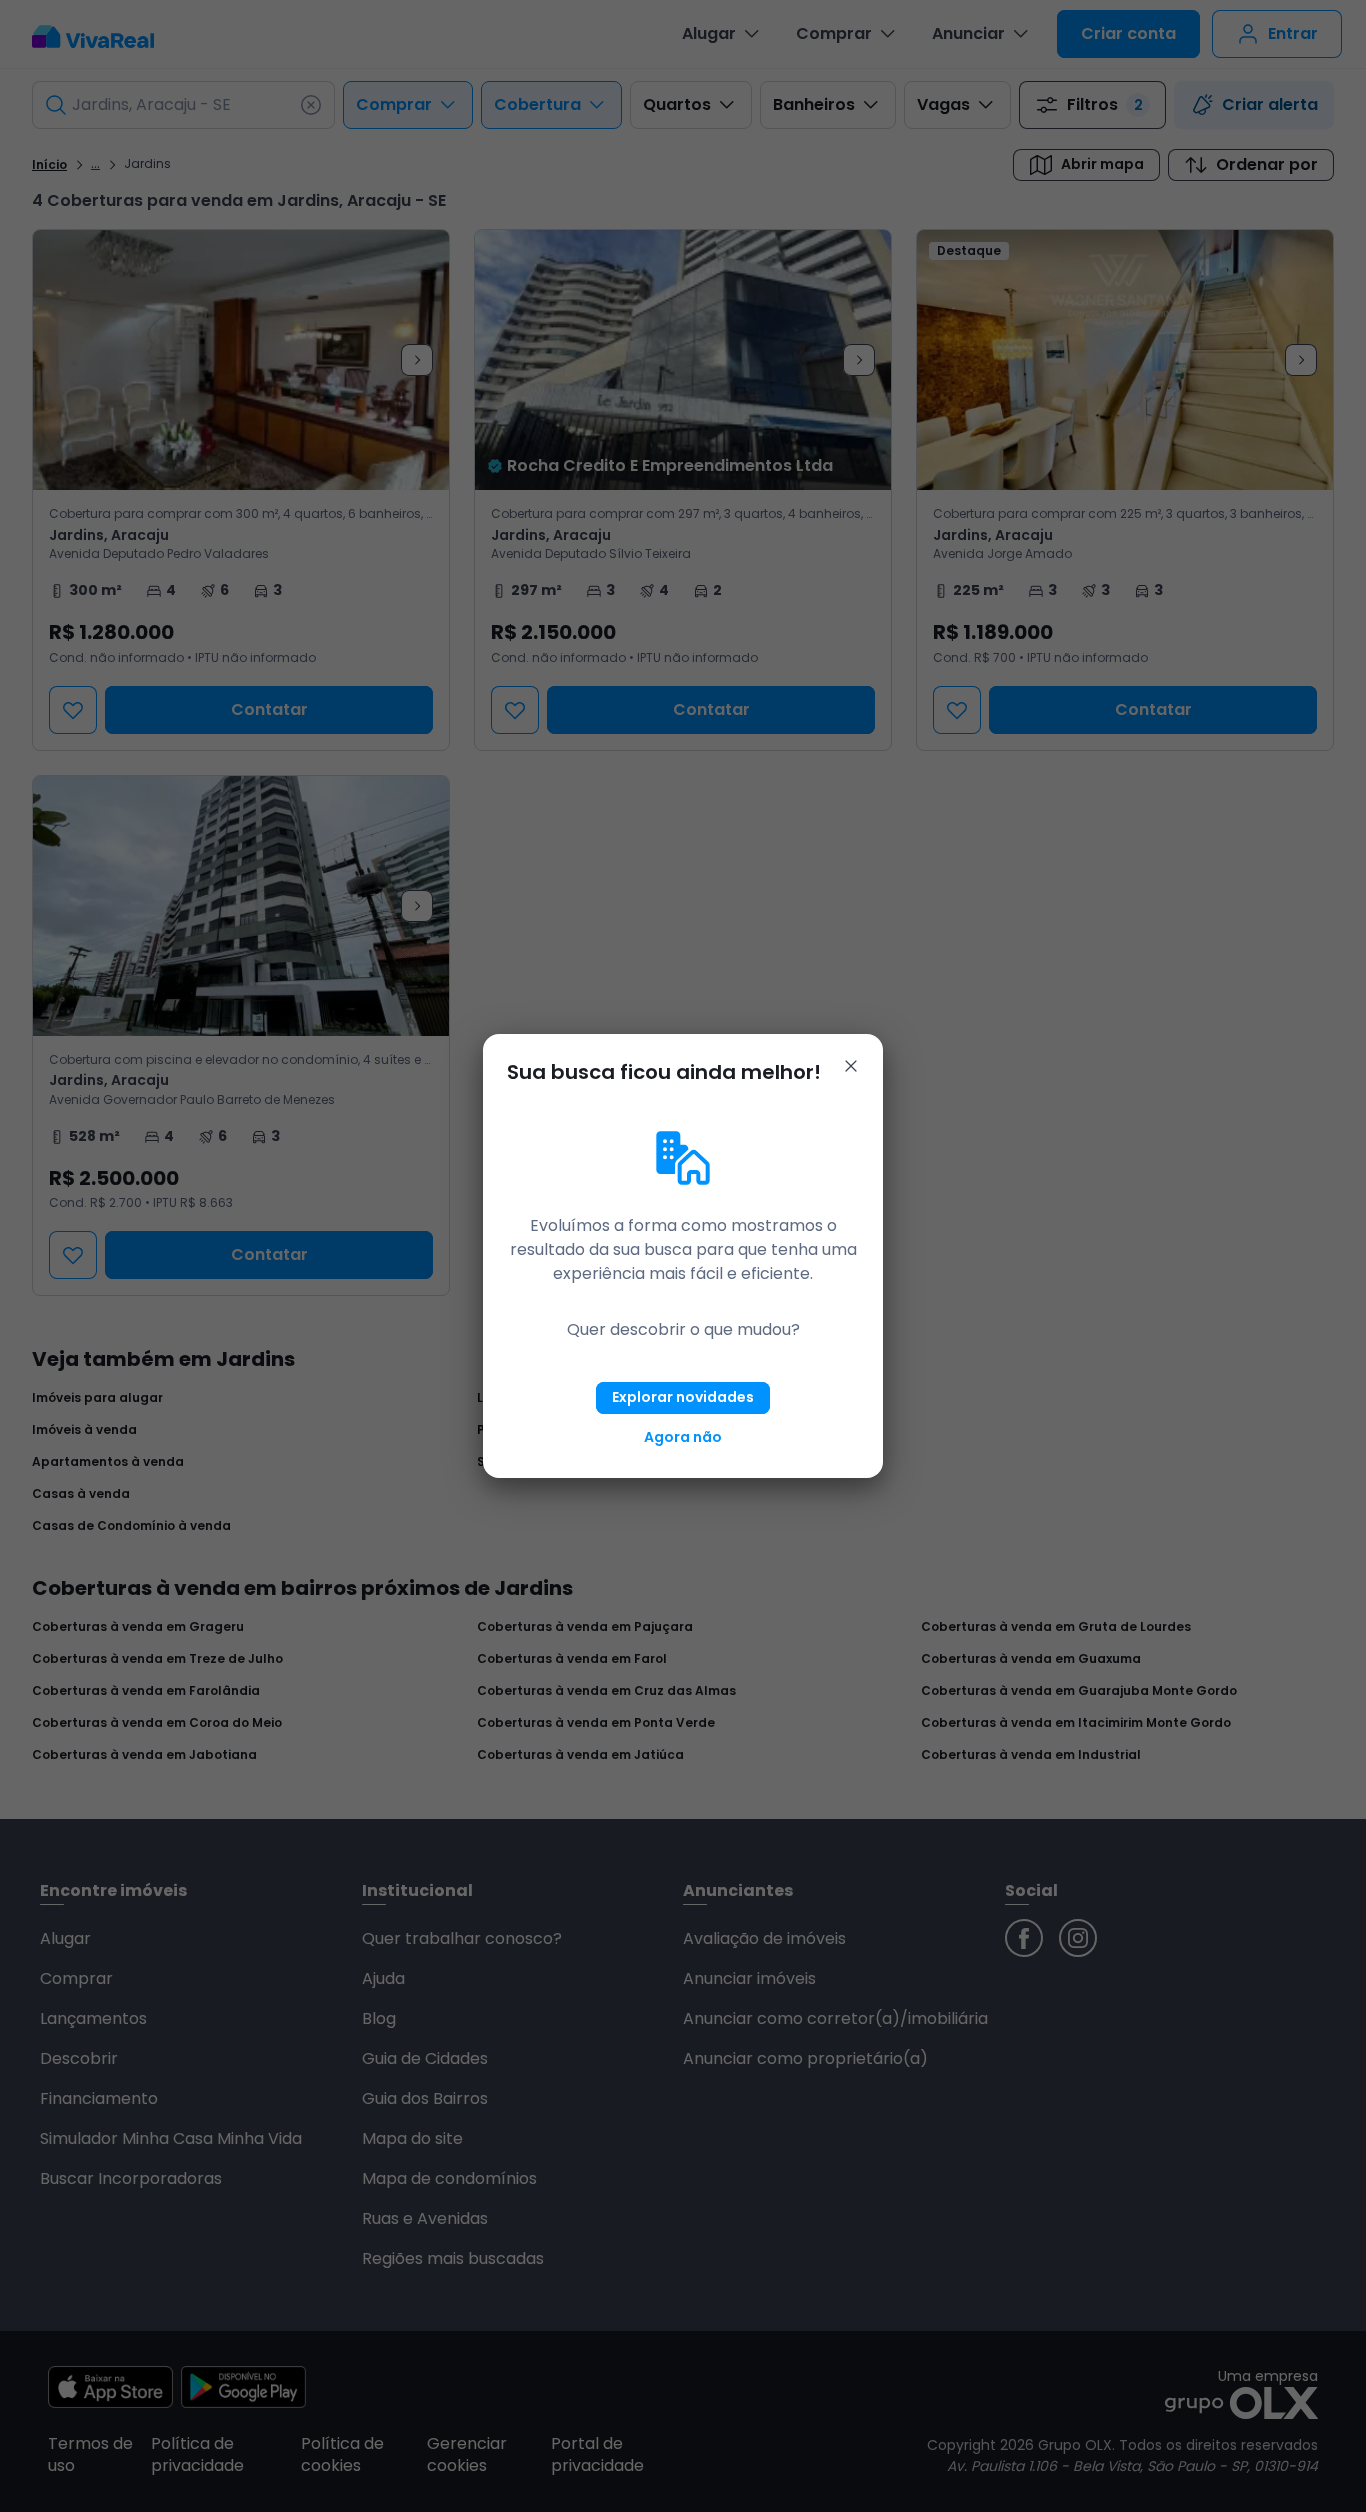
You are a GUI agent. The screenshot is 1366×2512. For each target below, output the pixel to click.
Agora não (683, 1437)
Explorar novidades (683, 1397)
